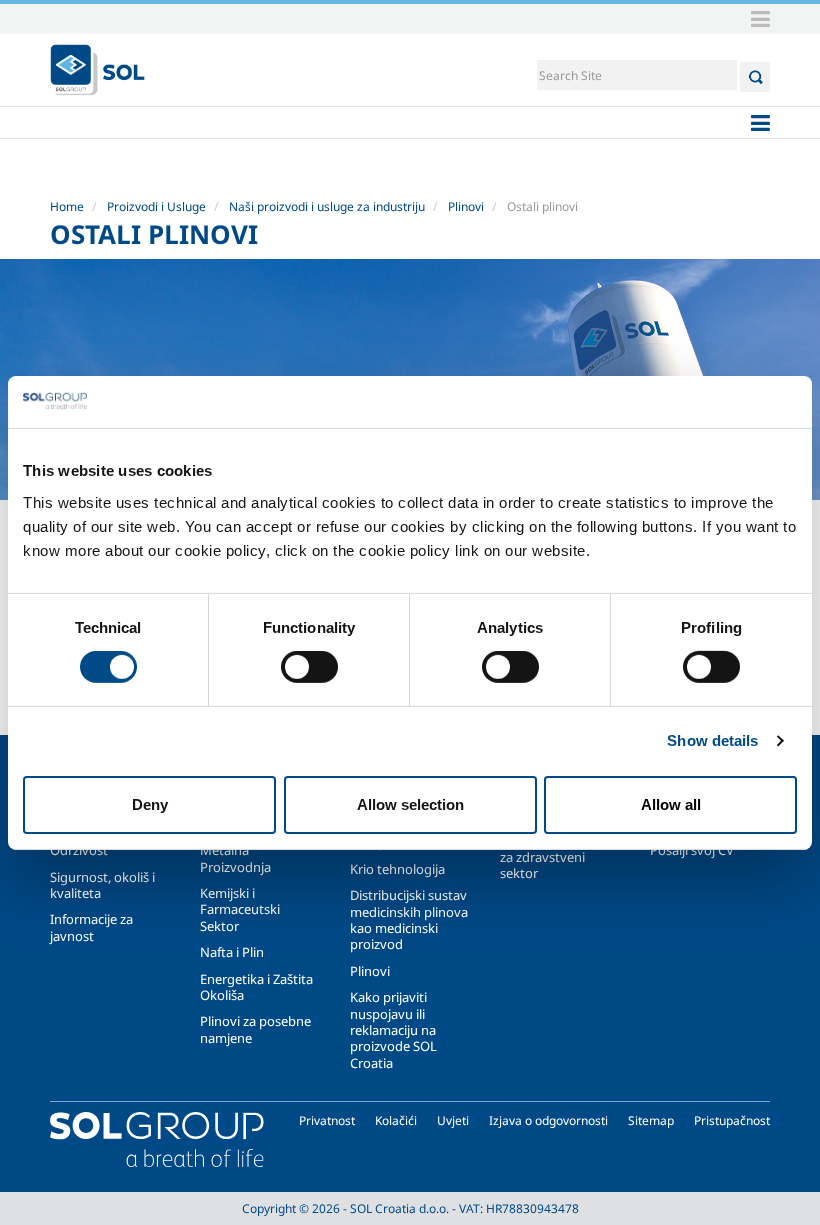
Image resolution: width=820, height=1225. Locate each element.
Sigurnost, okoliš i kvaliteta (102, 885)
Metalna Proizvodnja (235, 858)
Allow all (671, 804)
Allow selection (410, 804)
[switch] (309, 667)
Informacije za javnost (91, 927)
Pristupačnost (732, 1120)
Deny (150, 804)
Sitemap (651, 1120)
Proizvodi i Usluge (156, 206)
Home (67, 206)
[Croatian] (97, 70)
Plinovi (466, 206)
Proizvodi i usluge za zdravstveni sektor (552, 856)
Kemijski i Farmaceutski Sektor (240, 909)
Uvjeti (453, 1120)
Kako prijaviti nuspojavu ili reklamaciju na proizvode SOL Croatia (393, 1030)
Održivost (79, 850)
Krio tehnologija (397, 869)
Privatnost (327, 1120)
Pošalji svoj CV (692, 850)
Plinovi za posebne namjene (255, 1029)
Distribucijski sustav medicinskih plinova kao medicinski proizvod (409, 919)
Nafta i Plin (232, 952)
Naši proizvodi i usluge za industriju (327, 206)
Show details (712, 740)
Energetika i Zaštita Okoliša (256, 987)
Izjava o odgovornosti (548, 1120)
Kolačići (396, 1120)
